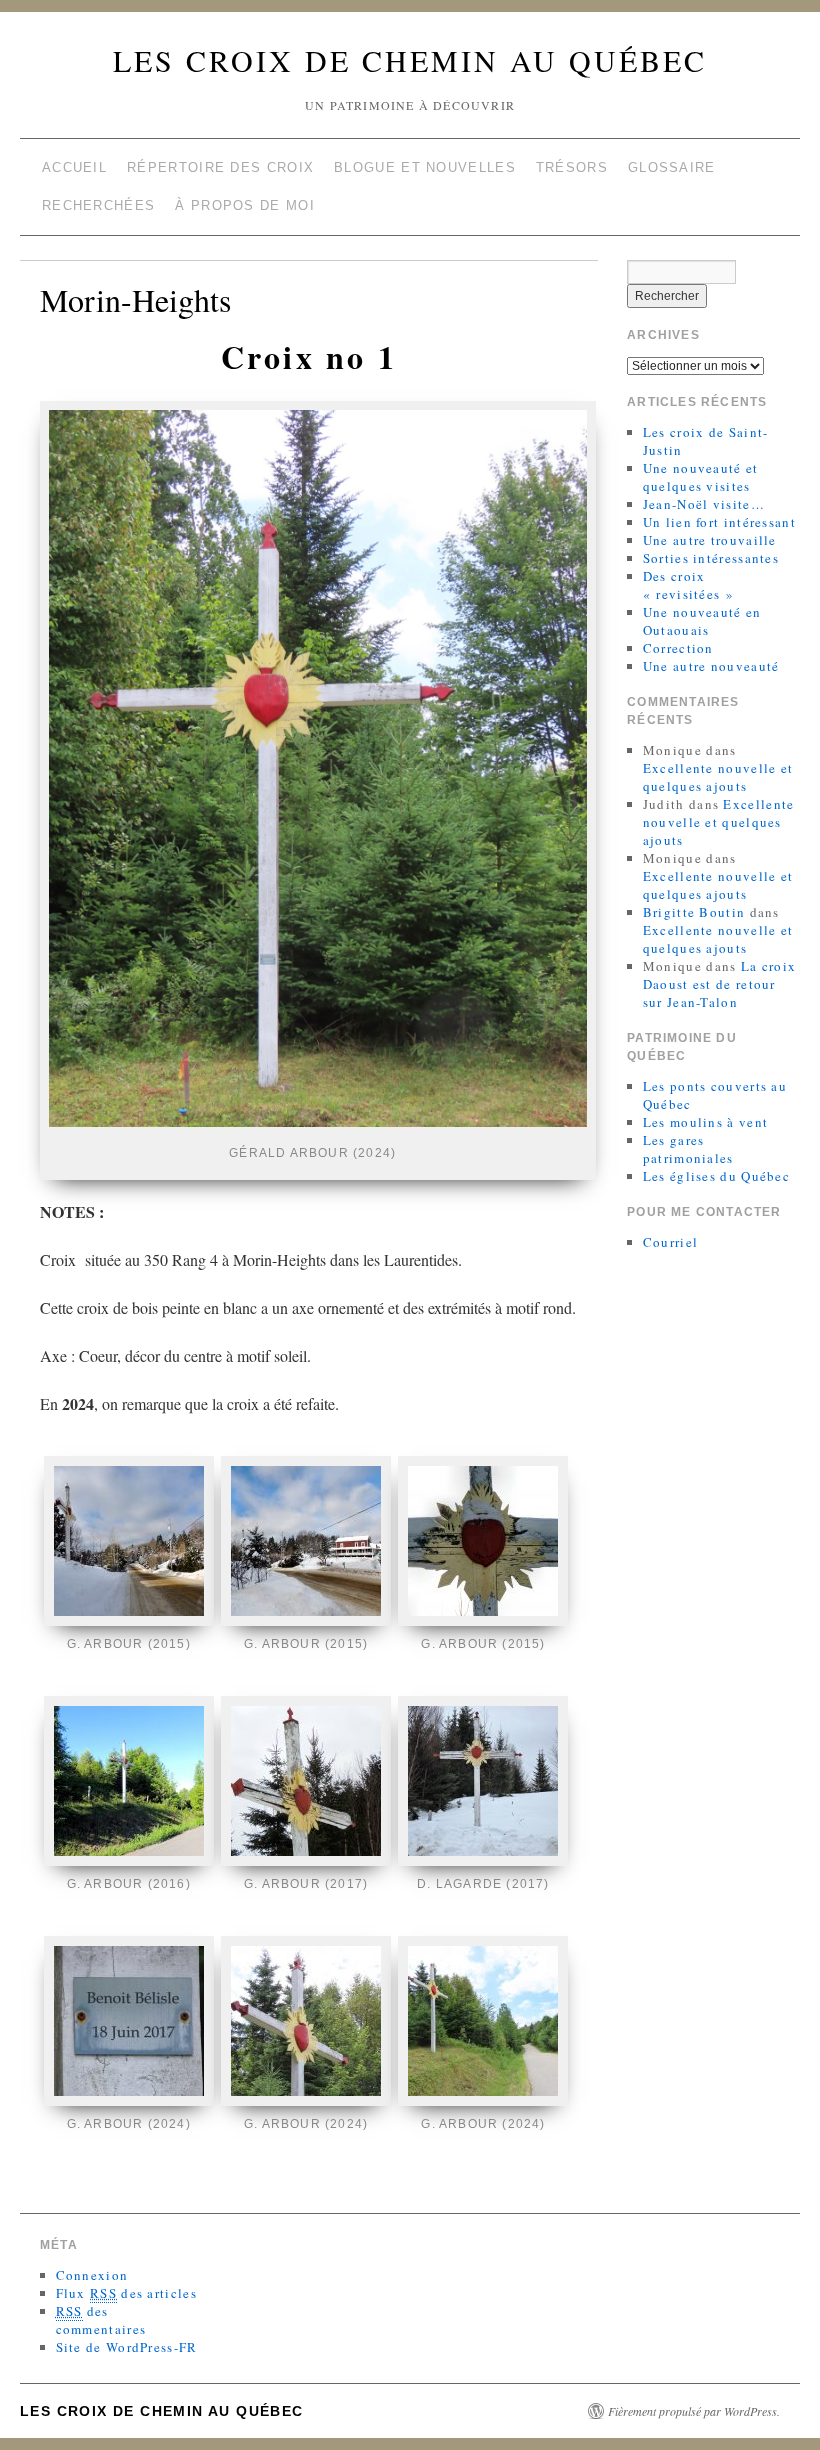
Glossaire (672, 167)
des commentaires (101, 2320)
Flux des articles (126, 2293)
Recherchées (98, 205)
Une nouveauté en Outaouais (702, 621)
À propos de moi (245, 205)
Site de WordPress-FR (127, 2347)
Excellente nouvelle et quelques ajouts (718, 777)
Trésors (572, 167)
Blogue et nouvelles (425, 167)
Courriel (670, 1242)
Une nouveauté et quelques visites (701, 477)
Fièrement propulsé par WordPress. (694, 2411)
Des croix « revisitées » (688, 585)
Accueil (74, 167)
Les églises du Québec (716, 1176)
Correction (678, 648)
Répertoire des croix (220, 167)
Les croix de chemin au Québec (410, 60)
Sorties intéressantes (711, 558)
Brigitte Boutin (694, 912)
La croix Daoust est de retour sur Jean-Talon (719, 984)
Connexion (92, 2275)
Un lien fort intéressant (719, 522)
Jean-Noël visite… (704, 504)
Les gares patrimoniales (688, 1149)
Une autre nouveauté (711, 666)
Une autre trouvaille (710, 540)
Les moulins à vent (705, 1122)
